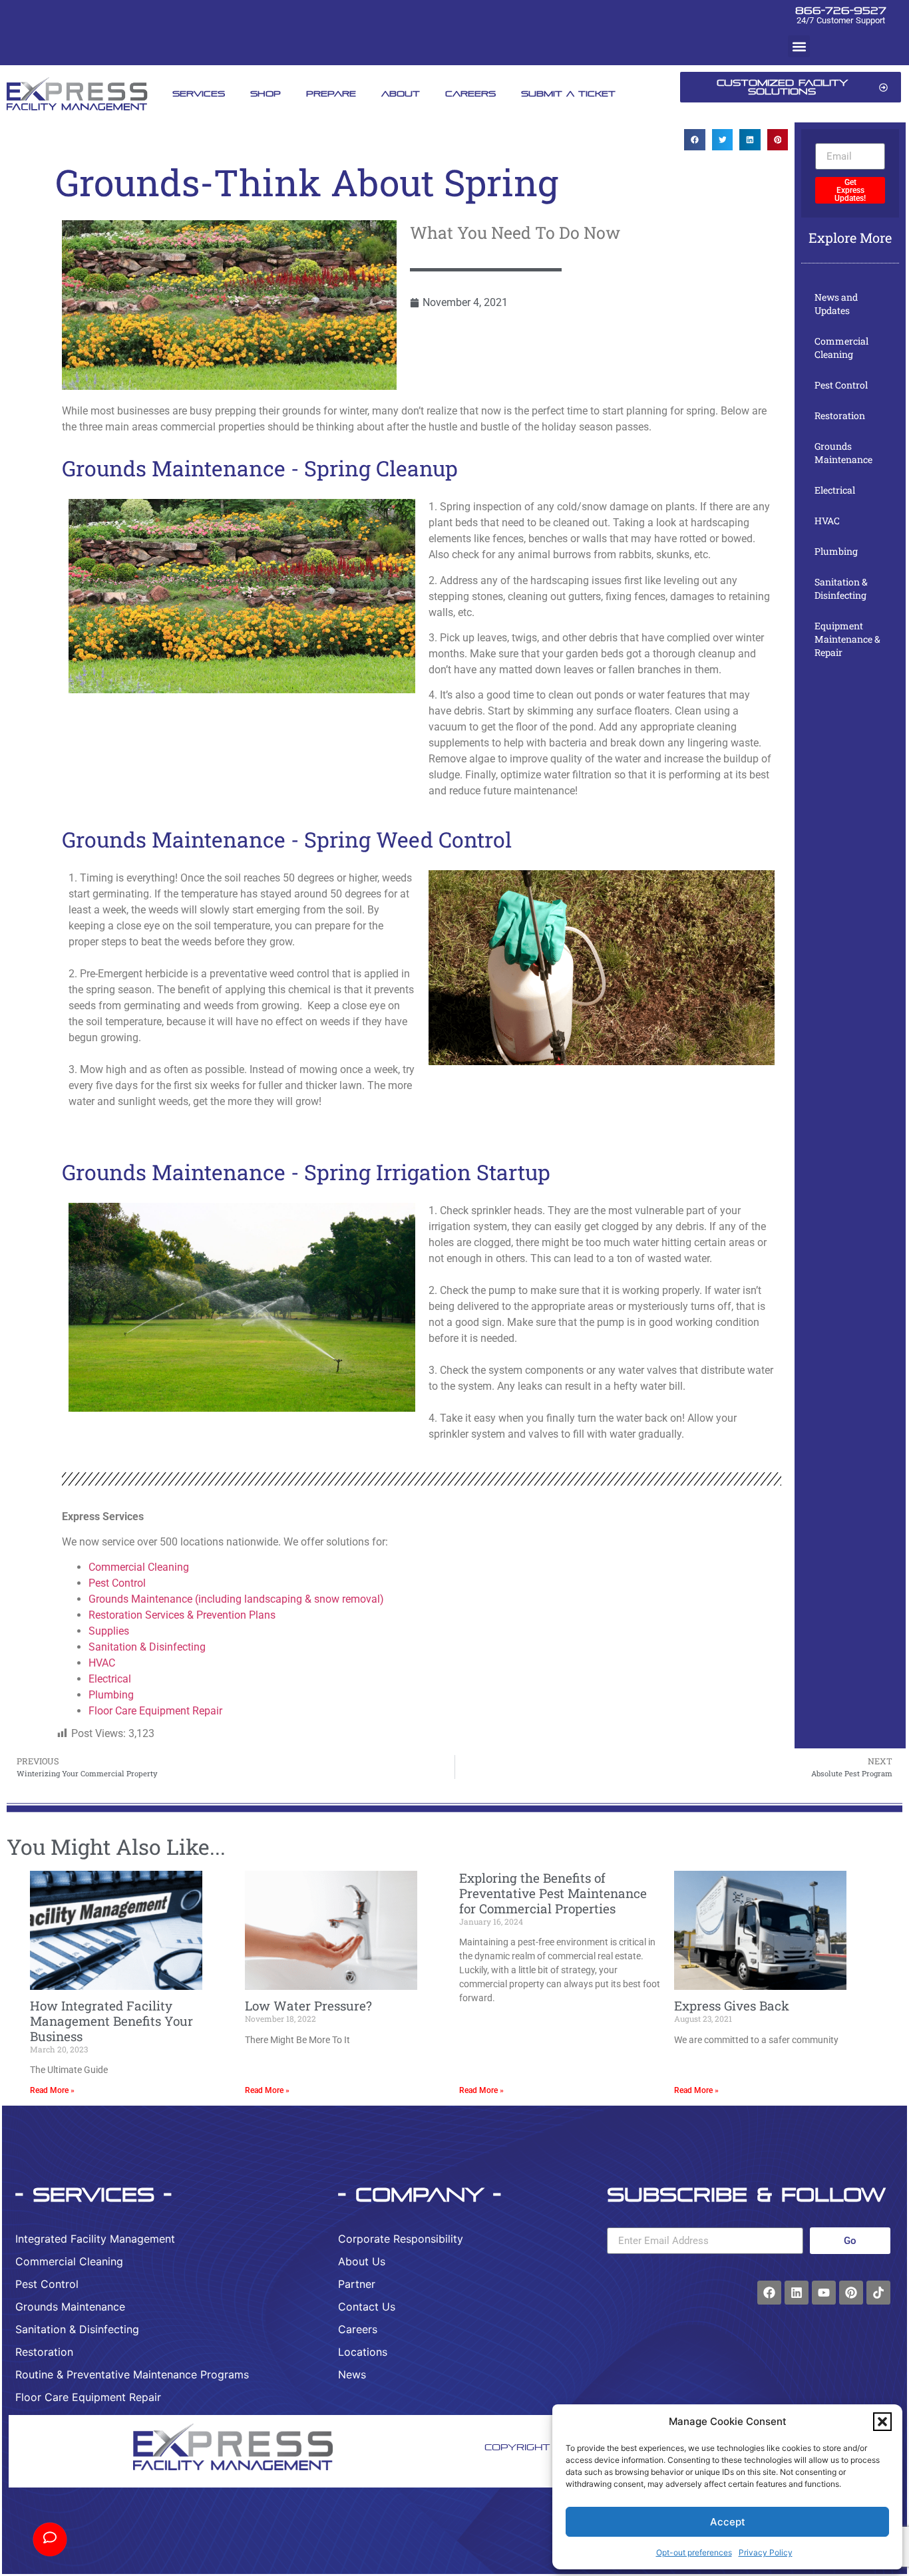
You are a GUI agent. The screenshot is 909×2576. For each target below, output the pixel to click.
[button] (882, 2422)
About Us (362, 2261)
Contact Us (367, 2307)
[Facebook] (769, 2293)
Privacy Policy (766, 2552)
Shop (266, 93)
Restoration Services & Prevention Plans (183, 1615)
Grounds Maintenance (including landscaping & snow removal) (236, 1599)
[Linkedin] (797, 2293)
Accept (728, 2522)
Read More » (52, 2090)
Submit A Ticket (568, 93)
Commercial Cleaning (139, 1567)
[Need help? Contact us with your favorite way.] (50, 2539)
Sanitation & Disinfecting (147, 1647)
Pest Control (117, 1583)
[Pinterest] (851, 2293)
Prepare (331, 93)
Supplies (109, 1631)
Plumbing (111, 1695)
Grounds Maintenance (843, 453)
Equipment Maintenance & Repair (847, 639)
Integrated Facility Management (95, 2239)
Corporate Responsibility (401, 2239)
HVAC (102, 1663)
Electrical (110, 1679)
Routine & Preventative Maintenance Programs (132, 2374)
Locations (363, 2352)
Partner (357, 2284)
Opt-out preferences (694, 2552)
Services (199, 93)
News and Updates (836, 304)
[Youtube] (824, 2293)
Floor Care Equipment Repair (155, 1711)
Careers (470, 93)
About (401, 93)
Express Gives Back (732, 2006)
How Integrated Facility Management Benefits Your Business (111, 2021)
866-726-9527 (841, 10)
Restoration (840, 415)
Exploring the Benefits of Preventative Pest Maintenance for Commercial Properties (553, 1893)
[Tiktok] (878, 2293)
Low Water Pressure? (308, 2006)
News (352, 2374)
